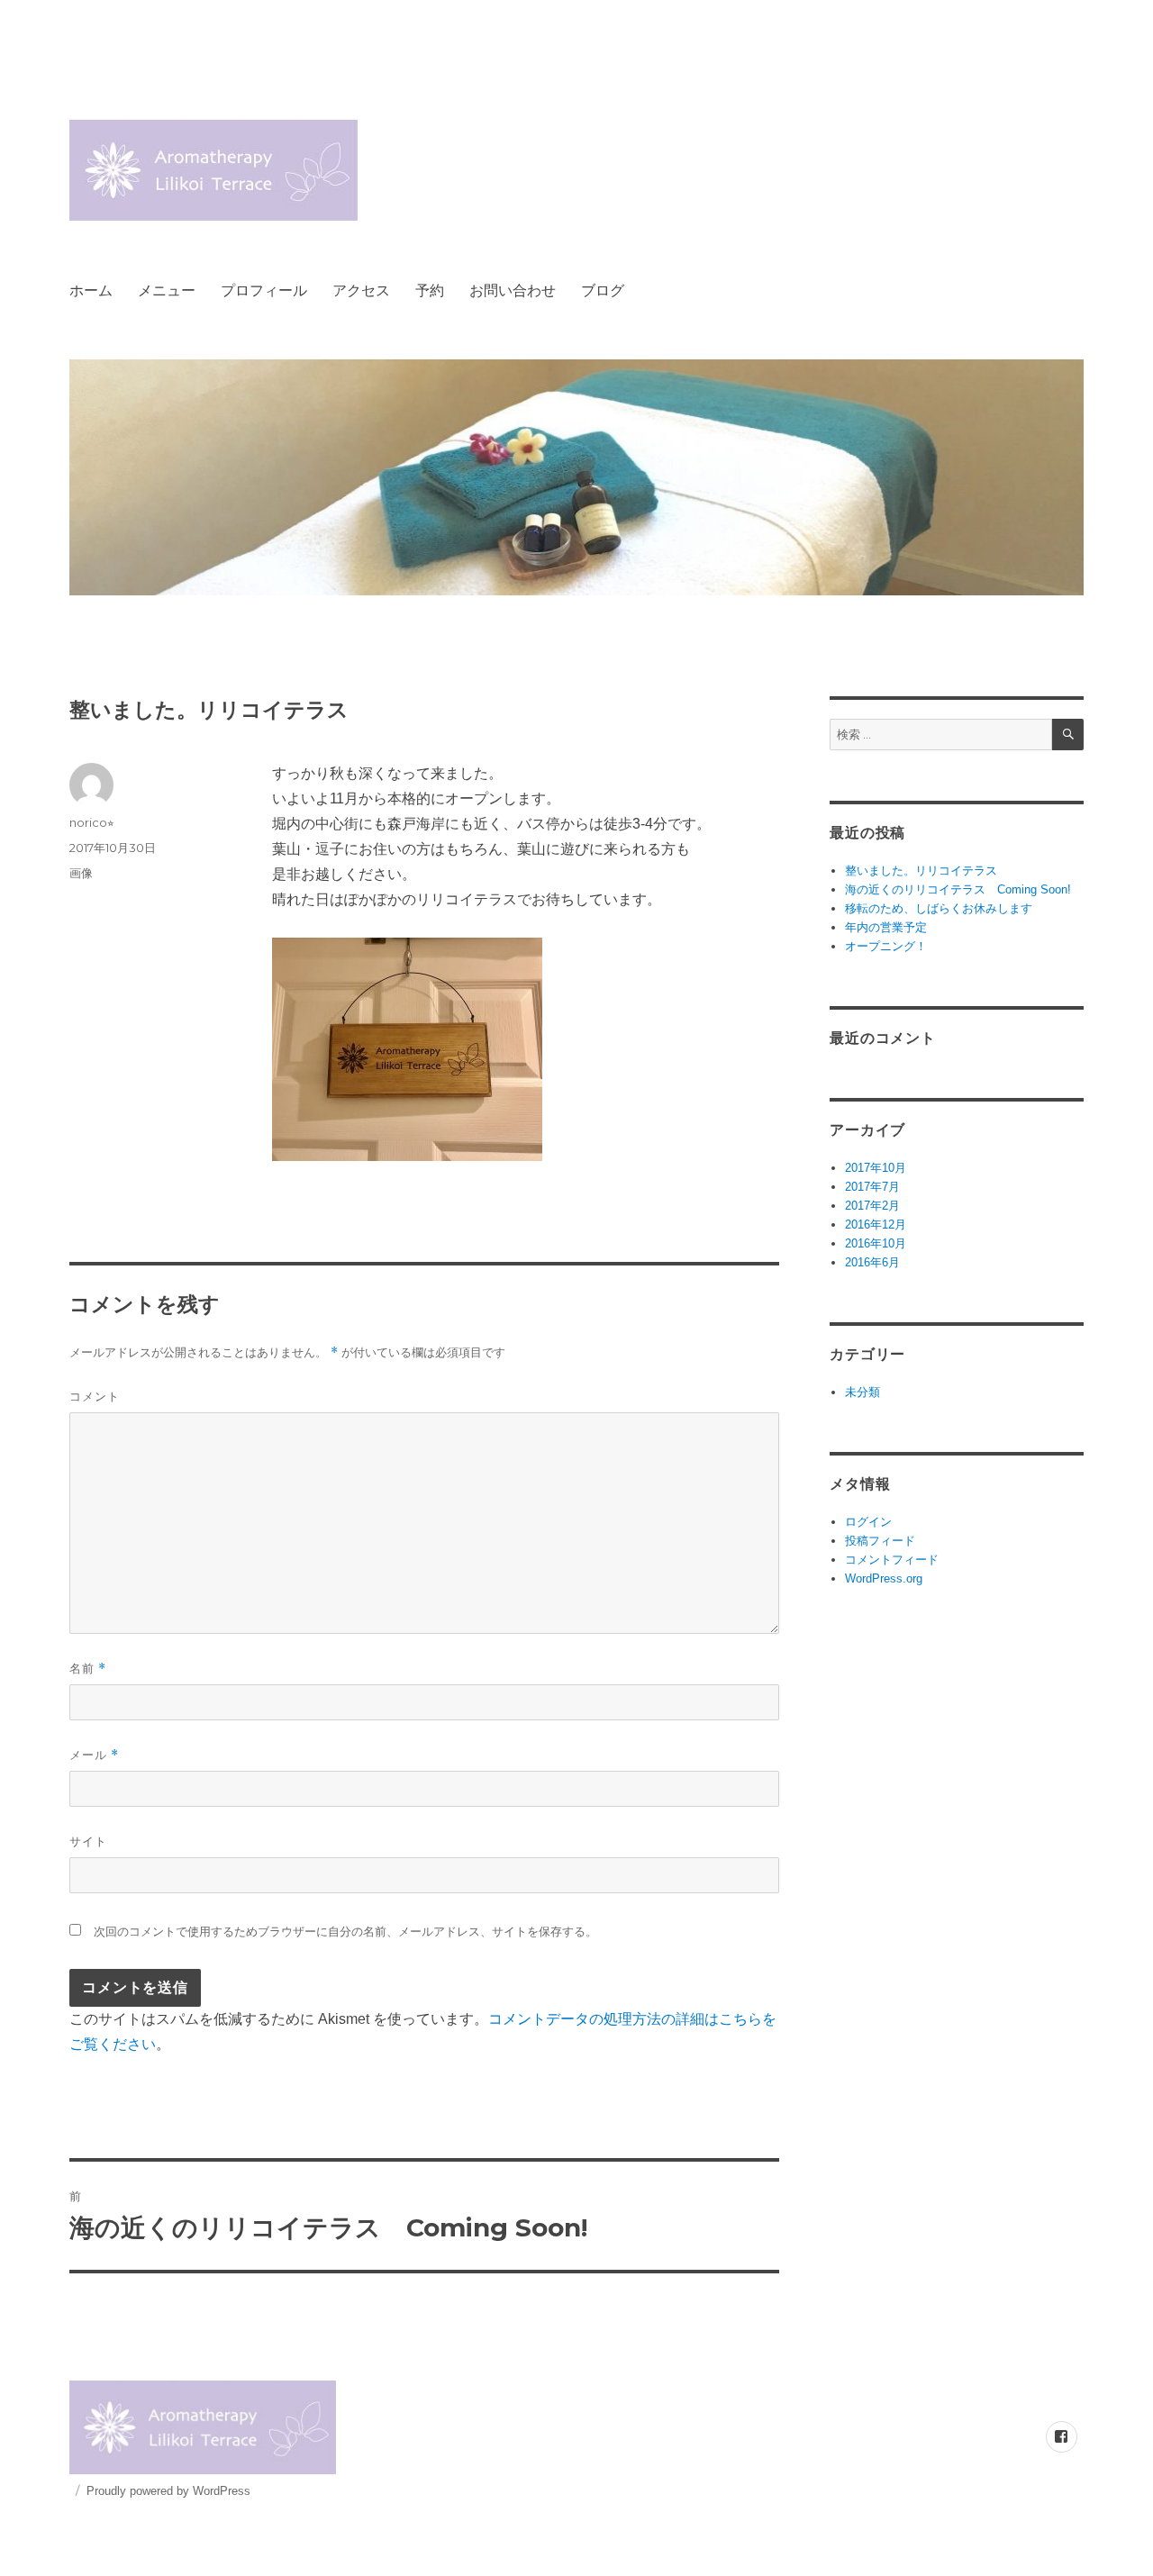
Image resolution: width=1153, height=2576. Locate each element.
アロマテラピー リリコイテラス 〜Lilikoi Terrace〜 (312, 170)
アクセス (361, 290)
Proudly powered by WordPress (168, 2491)
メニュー (167, 290)
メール (94, 1755)
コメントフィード (892, 1560)
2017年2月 (872, 1206)
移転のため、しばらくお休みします (939, 908)
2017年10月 (876, 1168)
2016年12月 (876, 1225)
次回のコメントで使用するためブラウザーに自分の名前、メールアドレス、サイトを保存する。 (345, 1932)
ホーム (91, 290)
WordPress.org (884, 1578)
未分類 (862, 1392)
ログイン (868, 1522)
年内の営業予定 (886, 927)
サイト (88, 1841)
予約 (430, 290)
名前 (88, 1669)
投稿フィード (880, 1541)
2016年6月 (872, 1262)
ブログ (603, 290)
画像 (81, 873)
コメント (95, 1396)
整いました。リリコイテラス (921, 871)
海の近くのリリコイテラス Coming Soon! (958, 889)
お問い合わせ (513, 290)
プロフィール (264, 290)
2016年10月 (876, 1243)
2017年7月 (872, 1187)
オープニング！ (886, 946)
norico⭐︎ (92, 822)
